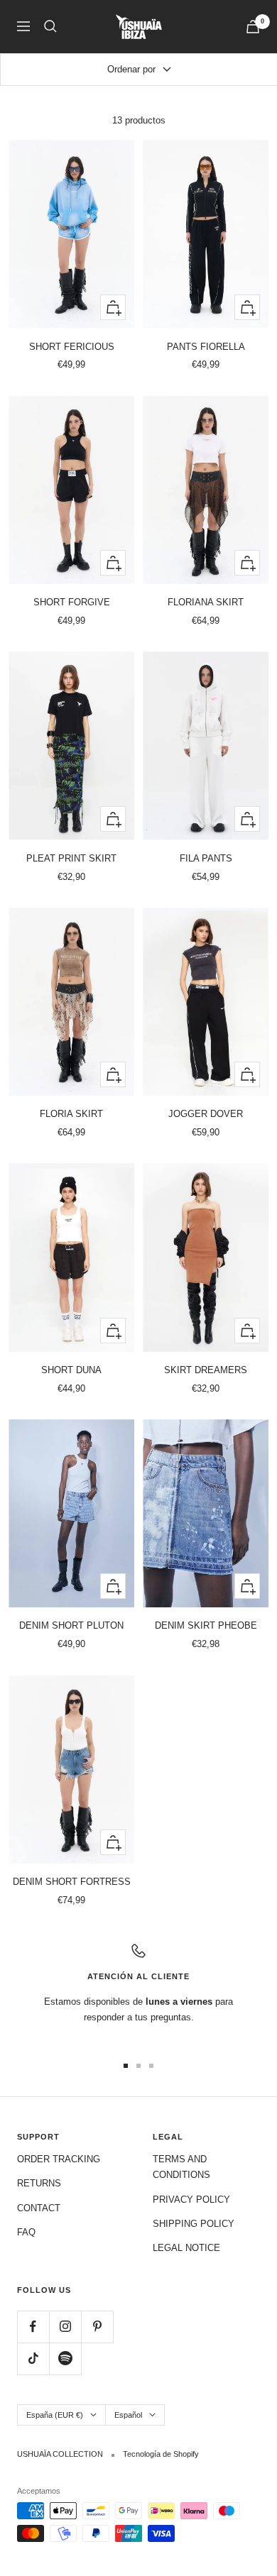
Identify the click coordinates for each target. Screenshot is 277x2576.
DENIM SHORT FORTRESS (72, 1882)
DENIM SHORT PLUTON (71, 1625)
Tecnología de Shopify (161, 2454)
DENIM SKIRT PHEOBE (206, 1625)
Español (128, 2415)
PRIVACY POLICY (191, 2200)
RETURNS (39, 2183)
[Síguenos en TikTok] (33, 2358)
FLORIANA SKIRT (206, 602)
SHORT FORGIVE (72, 602)
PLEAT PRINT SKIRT (71, 858)
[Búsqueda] (50, 26)
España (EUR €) (55, 2415)
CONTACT (39, 2208)
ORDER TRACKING (59, 2159)
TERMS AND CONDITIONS (181, 2167)
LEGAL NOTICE (186, 2248)
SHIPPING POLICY (194, 2224)
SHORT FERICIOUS (72, 347)
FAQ (26, 2232)
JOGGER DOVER (206, 1114)
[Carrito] (253, 27)
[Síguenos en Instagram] (65, 2327)
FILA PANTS (206, 858)
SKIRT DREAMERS (206, 1370)
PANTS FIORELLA (206, 347)
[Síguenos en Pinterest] (97, 2327)
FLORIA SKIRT (71, 1114)
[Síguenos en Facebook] (33, 2327)
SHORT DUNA (71, 1370)
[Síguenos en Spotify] (65, 2358)
